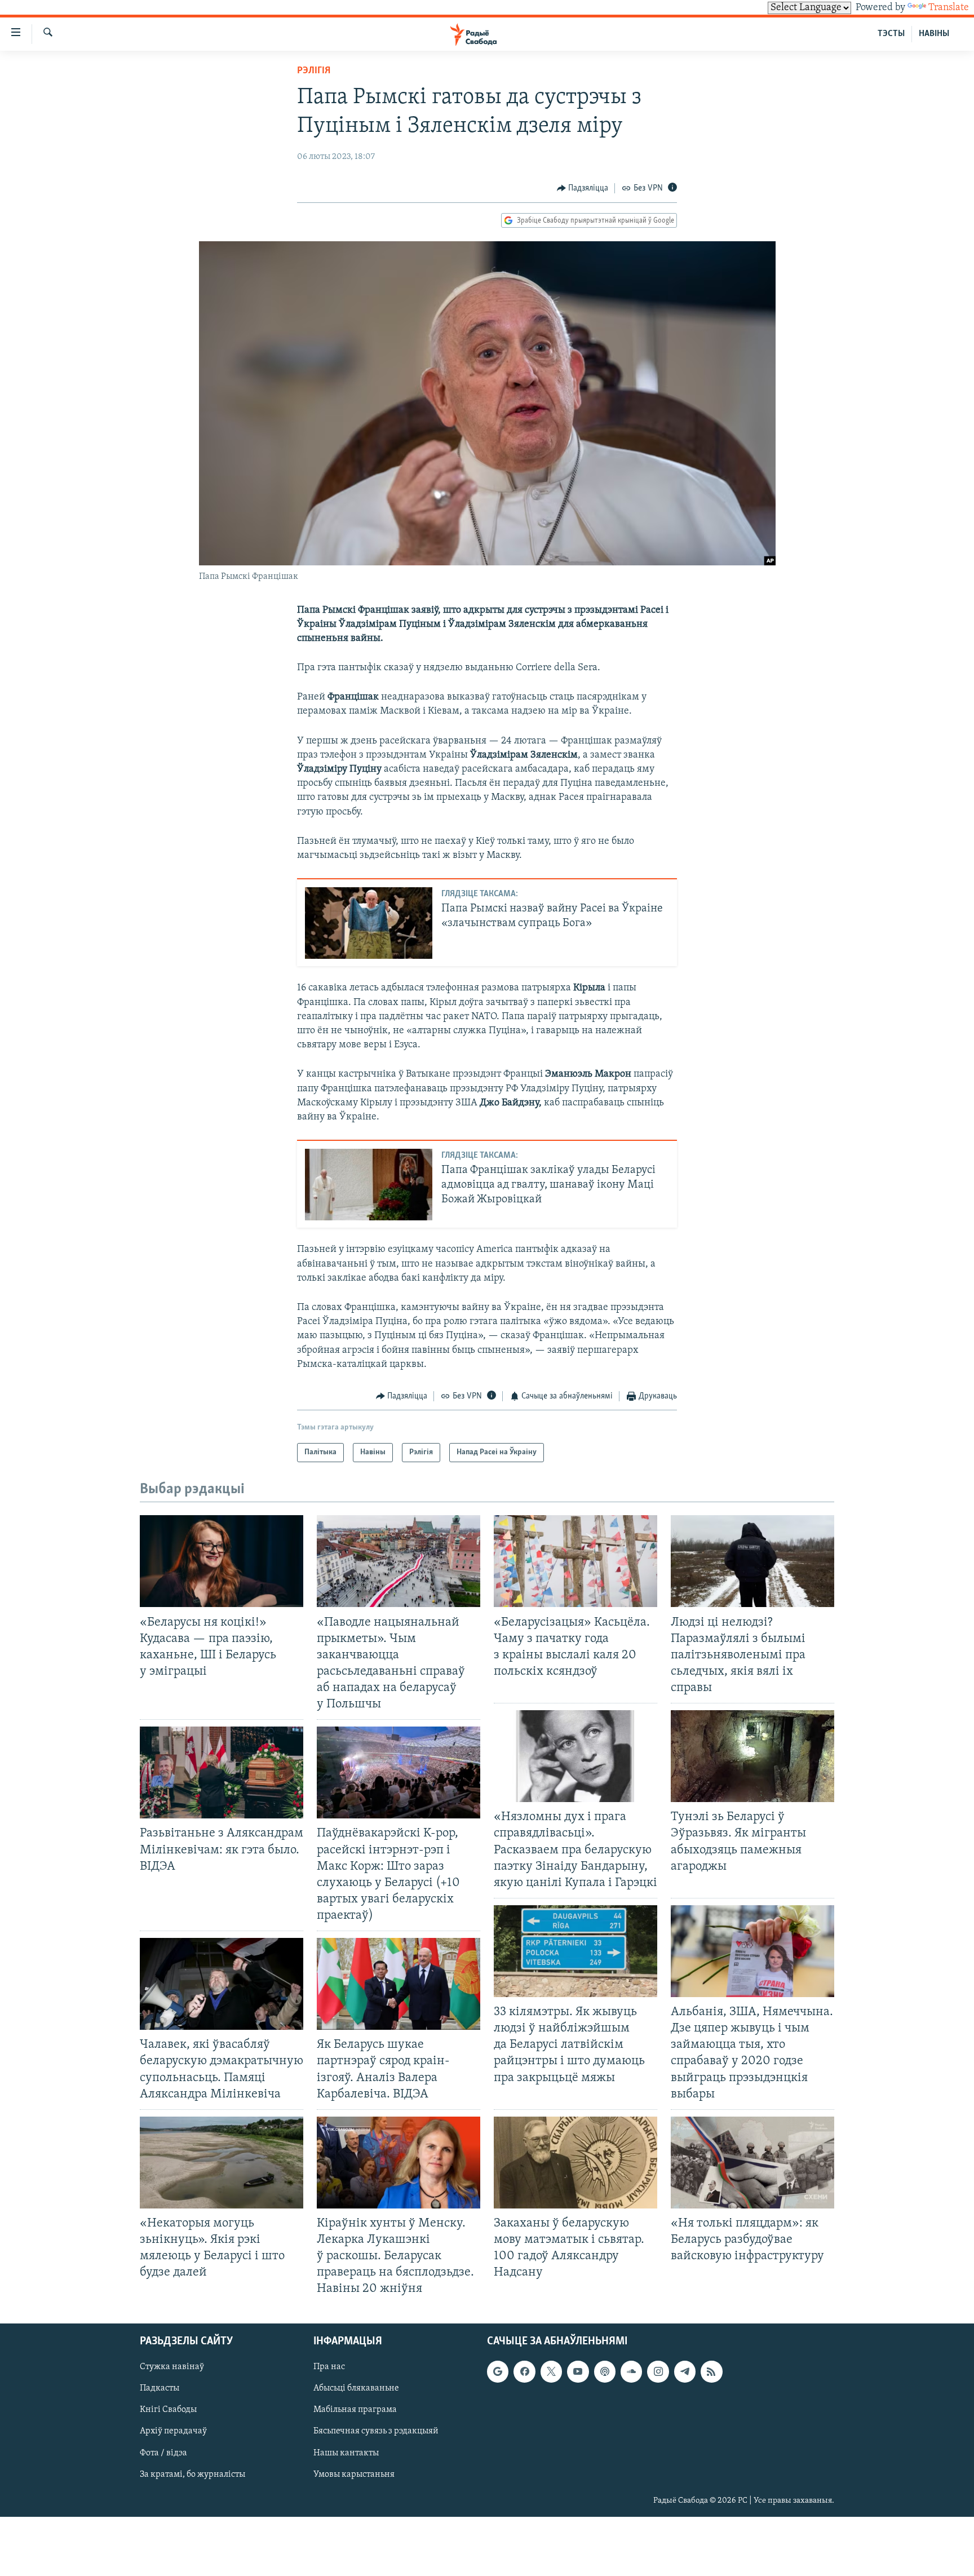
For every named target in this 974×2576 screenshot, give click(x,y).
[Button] (583, 188)
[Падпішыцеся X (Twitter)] (551, 2371)
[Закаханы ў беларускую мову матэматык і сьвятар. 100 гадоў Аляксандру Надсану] (575, 2163)
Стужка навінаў (172, 2367)
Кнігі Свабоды (168, 2410)
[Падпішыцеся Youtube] (578, 2371)
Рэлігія (314, 71)
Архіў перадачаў (173, 2431)
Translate (949, 8)
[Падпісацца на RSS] (711, 2371)
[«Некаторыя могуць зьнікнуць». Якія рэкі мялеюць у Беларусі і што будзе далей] (222, 2163)
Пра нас (329, 2367)
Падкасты (160, 2388)
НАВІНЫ (934, 34)
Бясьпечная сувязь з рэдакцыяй (376, 2431)
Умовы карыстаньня (354, 2474)
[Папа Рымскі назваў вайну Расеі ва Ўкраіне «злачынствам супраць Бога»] (369, 923)
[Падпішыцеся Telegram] (685, 2371)
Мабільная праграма (355, 2410)
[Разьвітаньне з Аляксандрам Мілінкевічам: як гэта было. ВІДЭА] (222, 1772)
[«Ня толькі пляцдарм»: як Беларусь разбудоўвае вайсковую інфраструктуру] (752, 2163)
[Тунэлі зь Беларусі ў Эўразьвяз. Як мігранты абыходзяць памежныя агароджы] (752, 1756)
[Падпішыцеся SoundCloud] (631, 2371)
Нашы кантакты (346, 2453)
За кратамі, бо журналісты (192, 2474)
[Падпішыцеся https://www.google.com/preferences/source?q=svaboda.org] (498, 2371)
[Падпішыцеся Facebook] (524, 2371)
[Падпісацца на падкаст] (605, 2371)
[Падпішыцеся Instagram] (658, 2371)
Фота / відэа (163, 2453)
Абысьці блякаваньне (356, 2388)
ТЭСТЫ (891, 34)
